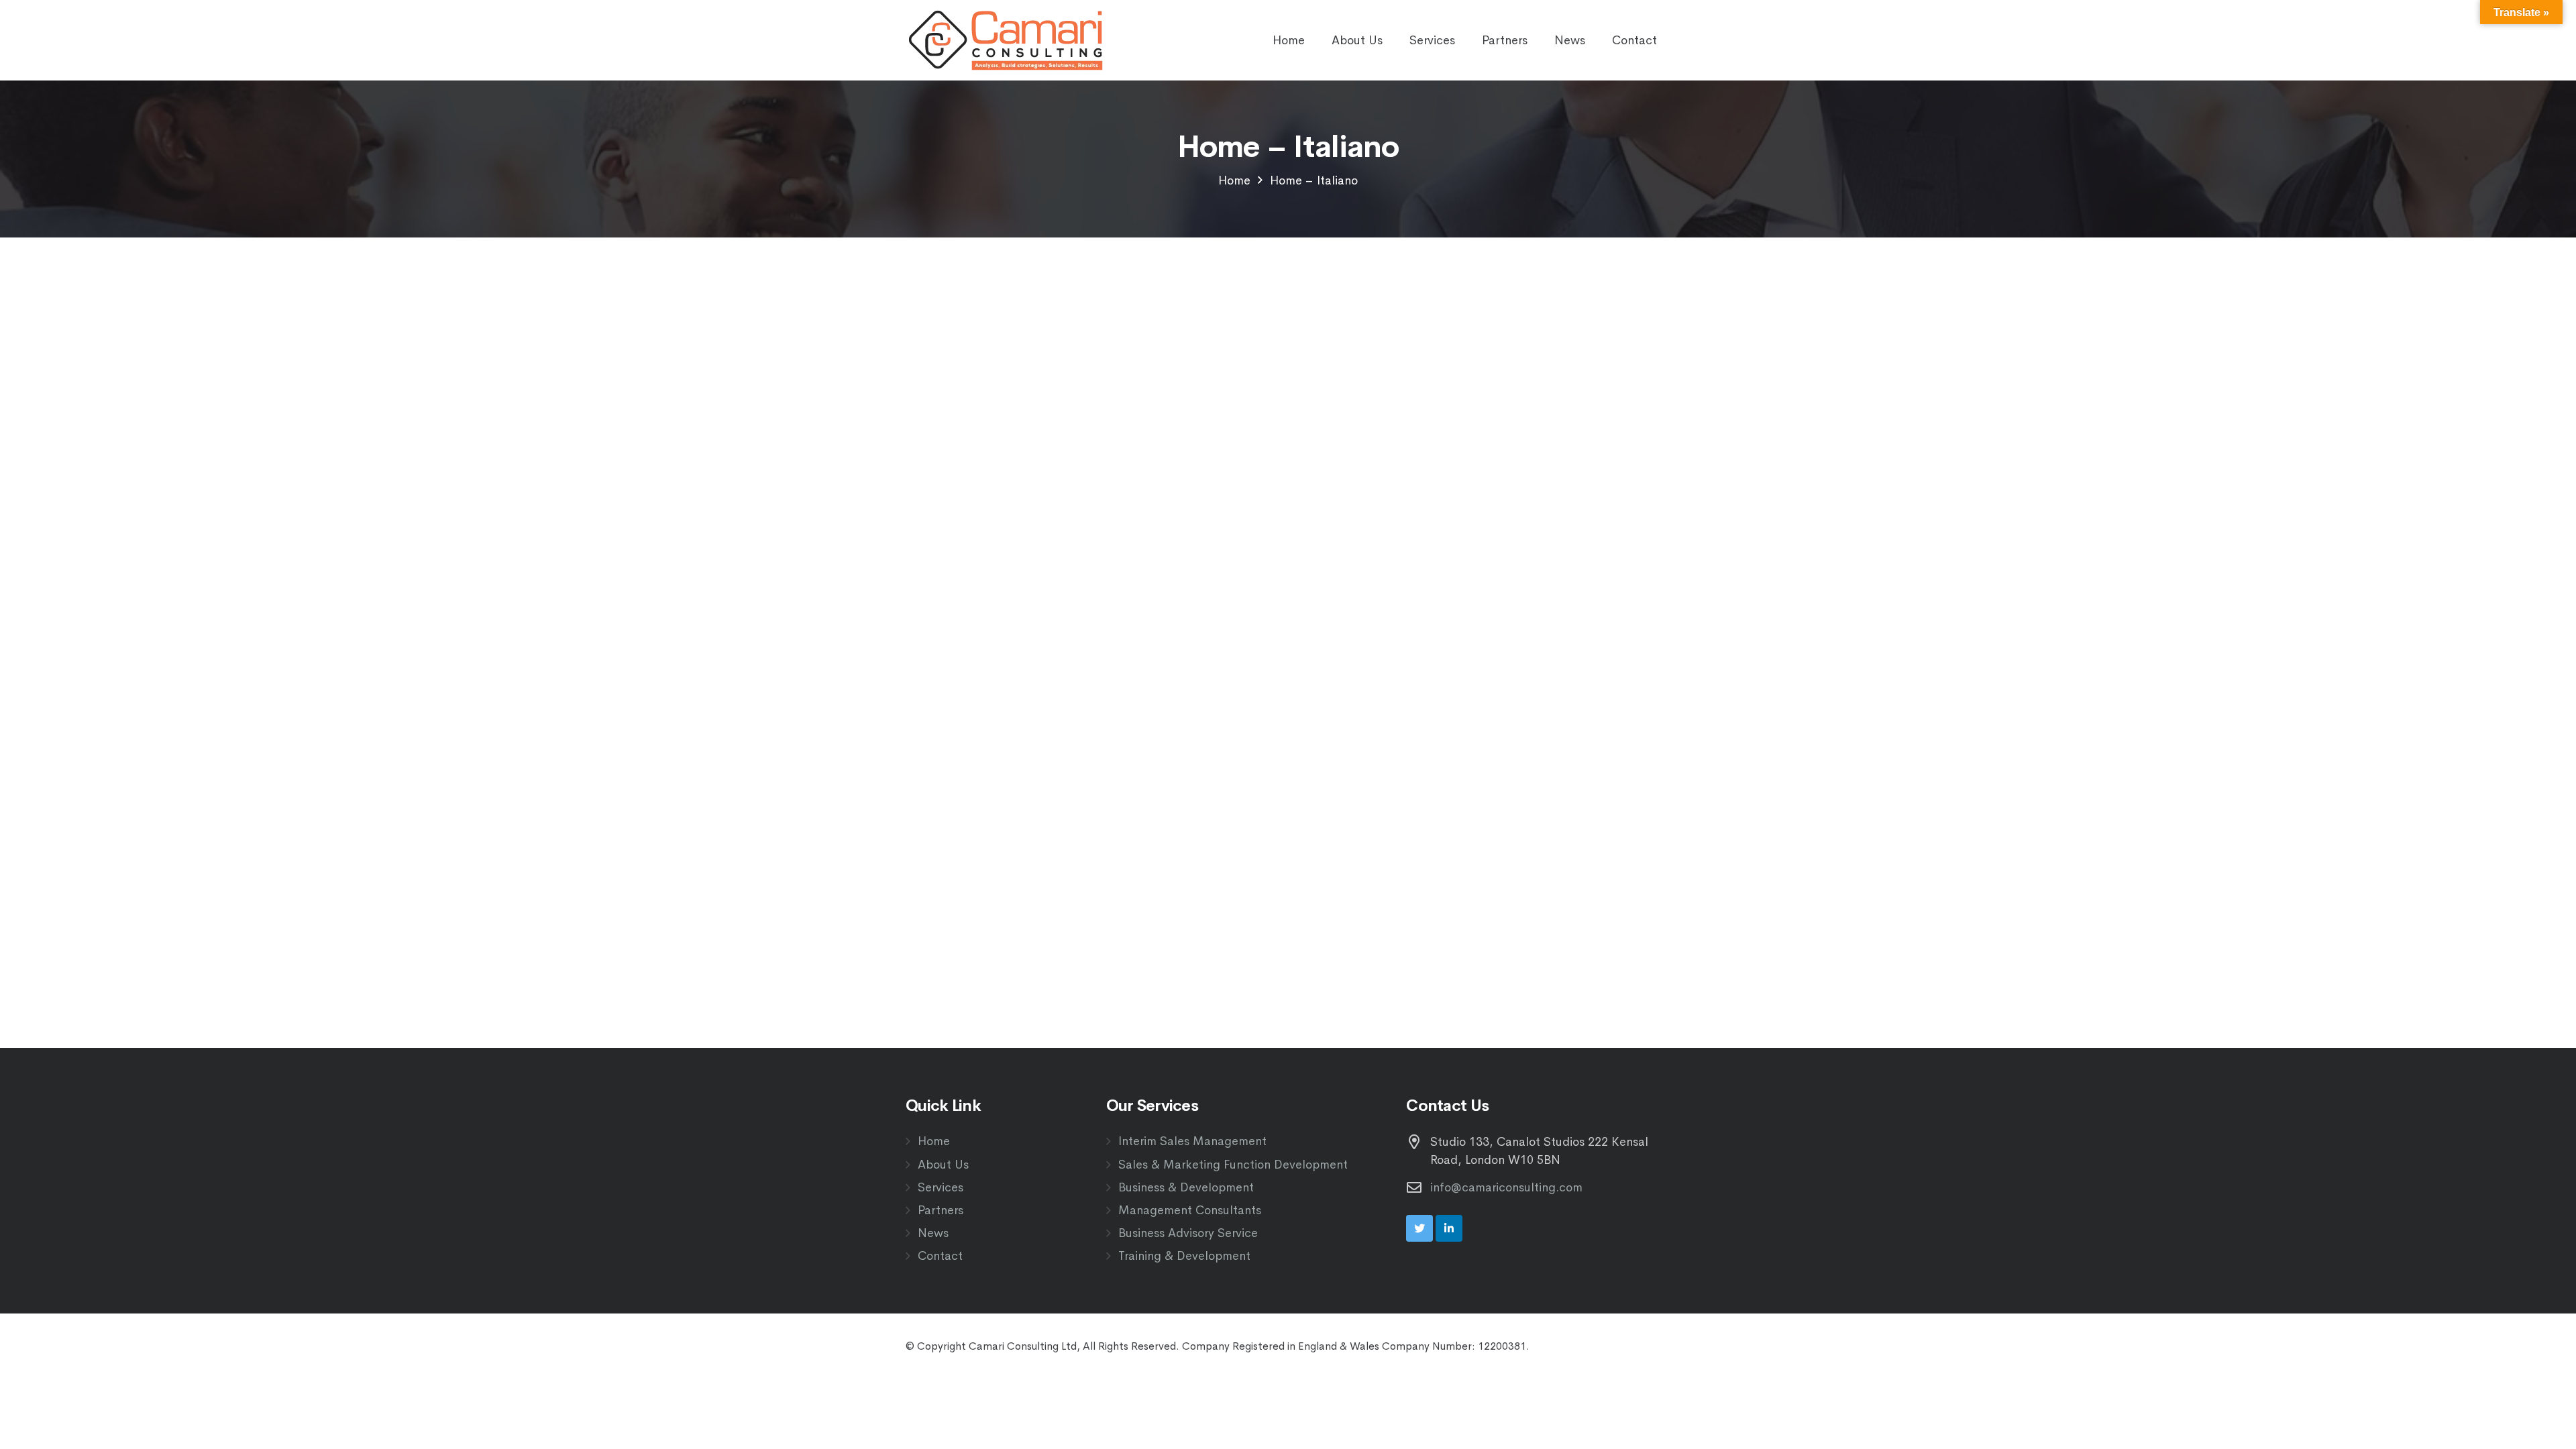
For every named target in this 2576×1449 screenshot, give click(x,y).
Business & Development (1186, 1187)
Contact (940, 1256)
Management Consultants (1190, 1210)
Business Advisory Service (1188, 1233)
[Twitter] (1419, 1228)
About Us (943, 1165)
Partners (941, 1210)
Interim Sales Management (1192, 1141)
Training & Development (1184, 1256)
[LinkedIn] (1449, 1228)
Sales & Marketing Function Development (1233, 1165)
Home (934, 1141)
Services (941, 1187)
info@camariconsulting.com (1506, 1187)
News (933, 1233)
